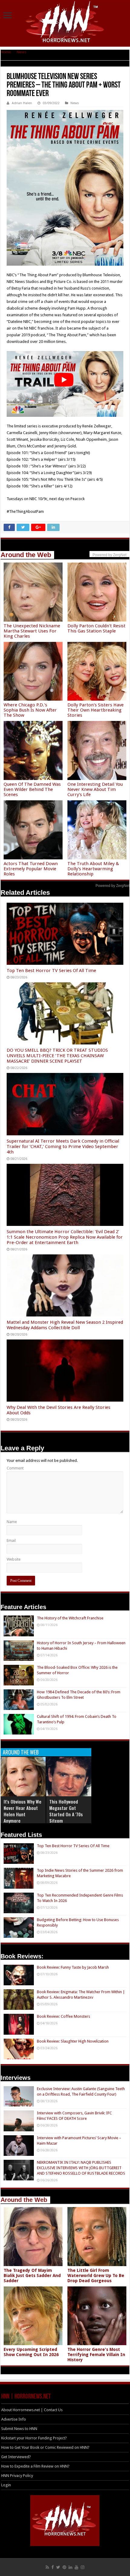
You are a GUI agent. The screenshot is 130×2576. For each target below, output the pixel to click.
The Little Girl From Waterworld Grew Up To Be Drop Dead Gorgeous (96, 2276)
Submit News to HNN (19, 2429)
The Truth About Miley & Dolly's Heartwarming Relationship (93, 869)
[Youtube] (76, 2567)
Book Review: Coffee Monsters (63, 2016)
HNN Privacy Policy (17, 2476)
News (21, 52)
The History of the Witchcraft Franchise (70, 1618)
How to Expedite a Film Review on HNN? (35, 2466)
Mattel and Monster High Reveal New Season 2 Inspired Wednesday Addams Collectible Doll (65, 1325)
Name (12, 1522)
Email (11, 1540)
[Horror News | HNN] (65, 23)
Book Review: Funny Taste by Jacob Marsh (73, 1967)
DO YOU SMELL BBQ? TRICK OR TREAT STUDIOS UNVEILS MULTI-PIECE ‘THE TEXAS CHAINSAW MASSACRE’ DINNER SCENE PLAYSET (57, 1056)
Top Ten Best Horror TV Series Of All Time (51, 971)
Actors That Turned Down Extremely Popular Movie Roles (31, 869)
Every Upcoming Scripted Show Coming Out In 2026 (31, 2352)
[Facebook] (53, 2567)
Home (6, 52)
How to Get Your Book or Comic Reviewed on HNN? (45, 2447)
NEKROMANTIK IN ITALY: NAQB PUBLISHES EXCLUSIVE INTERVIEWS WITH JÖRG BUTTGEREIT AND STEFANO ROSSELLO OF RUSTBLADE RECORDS (81, 2168)
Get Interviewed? (16, 2457)
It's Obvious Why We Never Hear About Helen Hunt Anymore (23, 1811)
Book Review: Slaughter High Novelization (73, 2041)
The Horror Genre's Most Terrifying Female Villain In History (96, 2355)
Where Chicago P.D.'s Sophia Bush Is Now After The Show (30, 710)
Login (6, 2485)
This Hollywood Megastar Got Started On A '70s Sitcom (66, 1811)
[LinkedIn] (70, 2567)
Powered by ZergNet (112, 886)
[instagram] (83, 2567)
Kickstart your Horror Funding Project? (34, 2438)
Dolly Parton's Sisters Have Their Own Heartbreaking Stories (96, 710)
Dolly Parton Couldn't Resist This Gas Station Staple (96, 628)
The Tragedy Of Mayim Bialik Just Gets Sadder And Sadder (32, 2276)
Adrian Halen (22, 103)
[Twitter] (58, 2567)
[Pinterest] (64, 2567)
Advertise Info (14, 2419)
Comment (15, 1468)
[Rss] (47, 2567)
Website (14, 1559)
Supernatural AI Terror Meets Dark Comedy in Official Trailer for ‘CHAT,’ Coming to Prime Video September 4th (63, 1147)
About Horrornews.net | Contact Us (32, 2410)
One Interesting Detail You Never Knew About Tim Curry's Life (95, 789)
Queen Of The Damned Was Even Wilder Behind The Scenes (32, 789)
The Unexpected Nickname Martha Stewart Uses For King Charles (32, 631)
